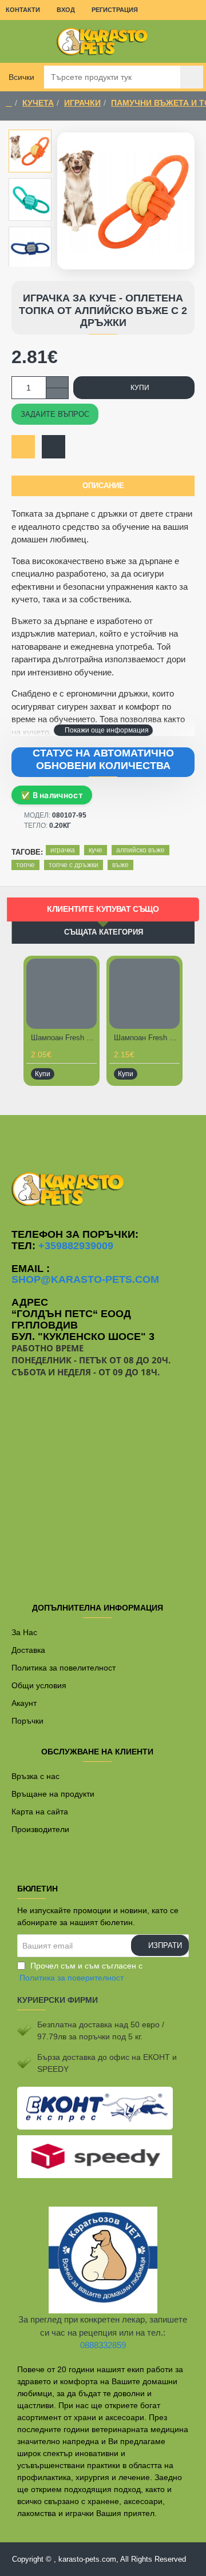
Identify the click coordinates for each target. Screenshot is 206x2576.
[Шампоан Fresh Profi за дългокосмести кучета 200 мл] (62, 994)
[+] (57, 382)
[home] (9, 103)
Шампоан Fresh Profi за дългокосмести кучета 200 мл (64, 1038)
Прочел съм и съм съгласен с (81, 1972)
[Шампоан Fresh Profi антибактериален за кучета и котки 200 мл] (144, 994)
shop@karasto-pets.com (85, 1280)
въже (120, 865)
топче (25, 865)
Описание (103, 486)
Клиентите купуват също (103, 909)
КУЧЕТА (38, 103)
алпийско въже (140, 850)
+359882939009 (76, 1246)
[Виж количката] (189, 41)
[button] (103, 730)
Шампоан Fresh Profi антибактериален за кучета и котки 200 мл (147, 1038)
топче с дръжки (74, 865)
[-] (57, 393)
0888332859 (103, 2345)
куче (96, 850)
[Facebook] (103, 1138)
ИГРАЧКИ (82, 103)
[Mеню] (17, 41)
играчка (63, 850)
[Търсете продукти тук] (192, 77)
